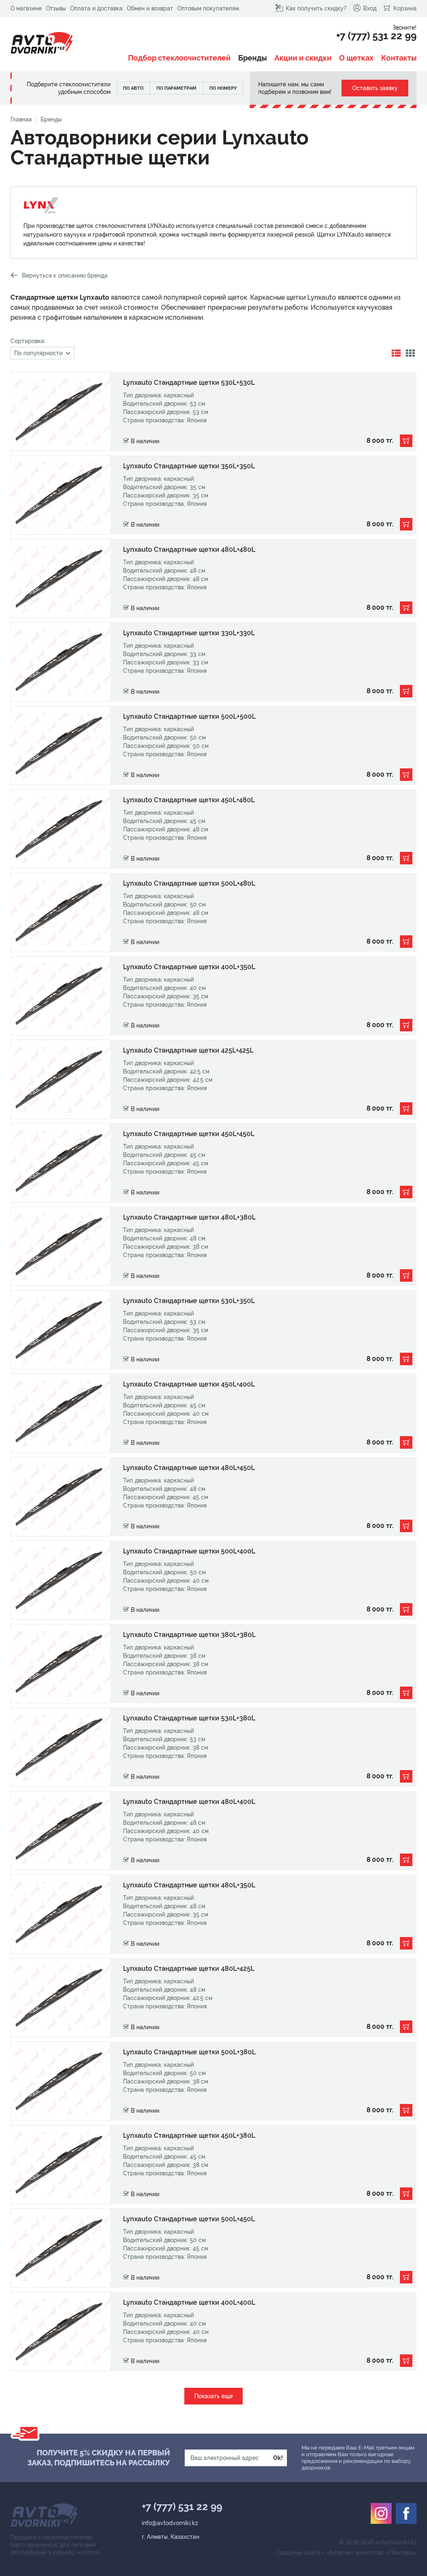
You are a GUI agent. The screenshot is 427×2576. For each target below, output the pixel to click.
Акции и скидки (303, 58)
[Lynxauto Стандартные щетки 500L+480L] (213, 912)
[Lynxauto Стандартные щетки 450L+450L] (213, 1163)
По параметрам (176, 88)
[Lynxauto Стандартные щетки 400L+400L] (213, 2331)
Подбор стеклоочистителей (179, 58)
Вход (370, 8)
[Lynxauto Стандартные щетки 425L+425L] (213, 1079)
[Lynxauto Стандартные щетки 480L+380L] (213, 1246)
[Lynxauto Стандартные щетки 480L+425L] (213, 1998)
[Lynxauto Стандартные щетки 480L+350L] (213, 1914)
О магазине (26, 8)
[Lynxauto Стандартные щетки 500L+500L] (213, 745)
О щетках (356, 58)
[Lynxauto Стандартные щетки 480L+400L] (213, 1831)
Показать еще (213, 2396)
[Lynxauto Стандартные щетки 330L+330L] (213, 662)
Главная (21, 119)
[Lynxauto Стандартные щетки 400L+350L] (213, 996)
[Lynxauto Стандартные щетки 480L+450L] (213, 1497)
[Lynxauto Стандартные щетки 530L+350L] (213, 1330)
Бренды (252, 58)
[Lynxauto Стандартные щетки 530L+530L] (213, 412)
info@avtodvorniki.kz (170, 2523)
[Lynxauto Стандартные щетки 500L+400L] (213, 1580)
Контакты (399, 58)
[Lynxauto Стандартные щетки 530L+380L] (213, 1747)
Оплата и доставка (96, 8)
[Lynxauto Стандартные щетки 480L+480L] (213, 578)
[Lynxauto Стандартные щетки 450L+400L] (213, 1413)
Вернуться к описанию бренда (65, 275)
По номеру (223, 88)
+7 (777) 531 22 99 (376, 36)
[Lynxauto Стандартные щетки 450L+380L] (213, 2164)
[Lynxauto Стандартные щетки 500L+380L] (213, 2081)
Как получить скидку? (316, 8)
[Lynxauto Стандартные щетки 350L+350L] (213, 495)
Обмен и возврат (150, 8)
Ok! (278, 2458)
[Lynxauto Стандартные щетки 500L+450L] (213, 2248)
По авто (133, 88)
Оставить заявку (375, 88)
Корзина (405, 8)
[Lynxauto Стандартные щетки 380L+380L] (213, 1664)
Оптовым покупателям (208, 8)
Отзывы (56, 8)
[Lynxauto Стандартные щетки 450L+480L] (213, 829)
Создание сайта (298, 2553)
